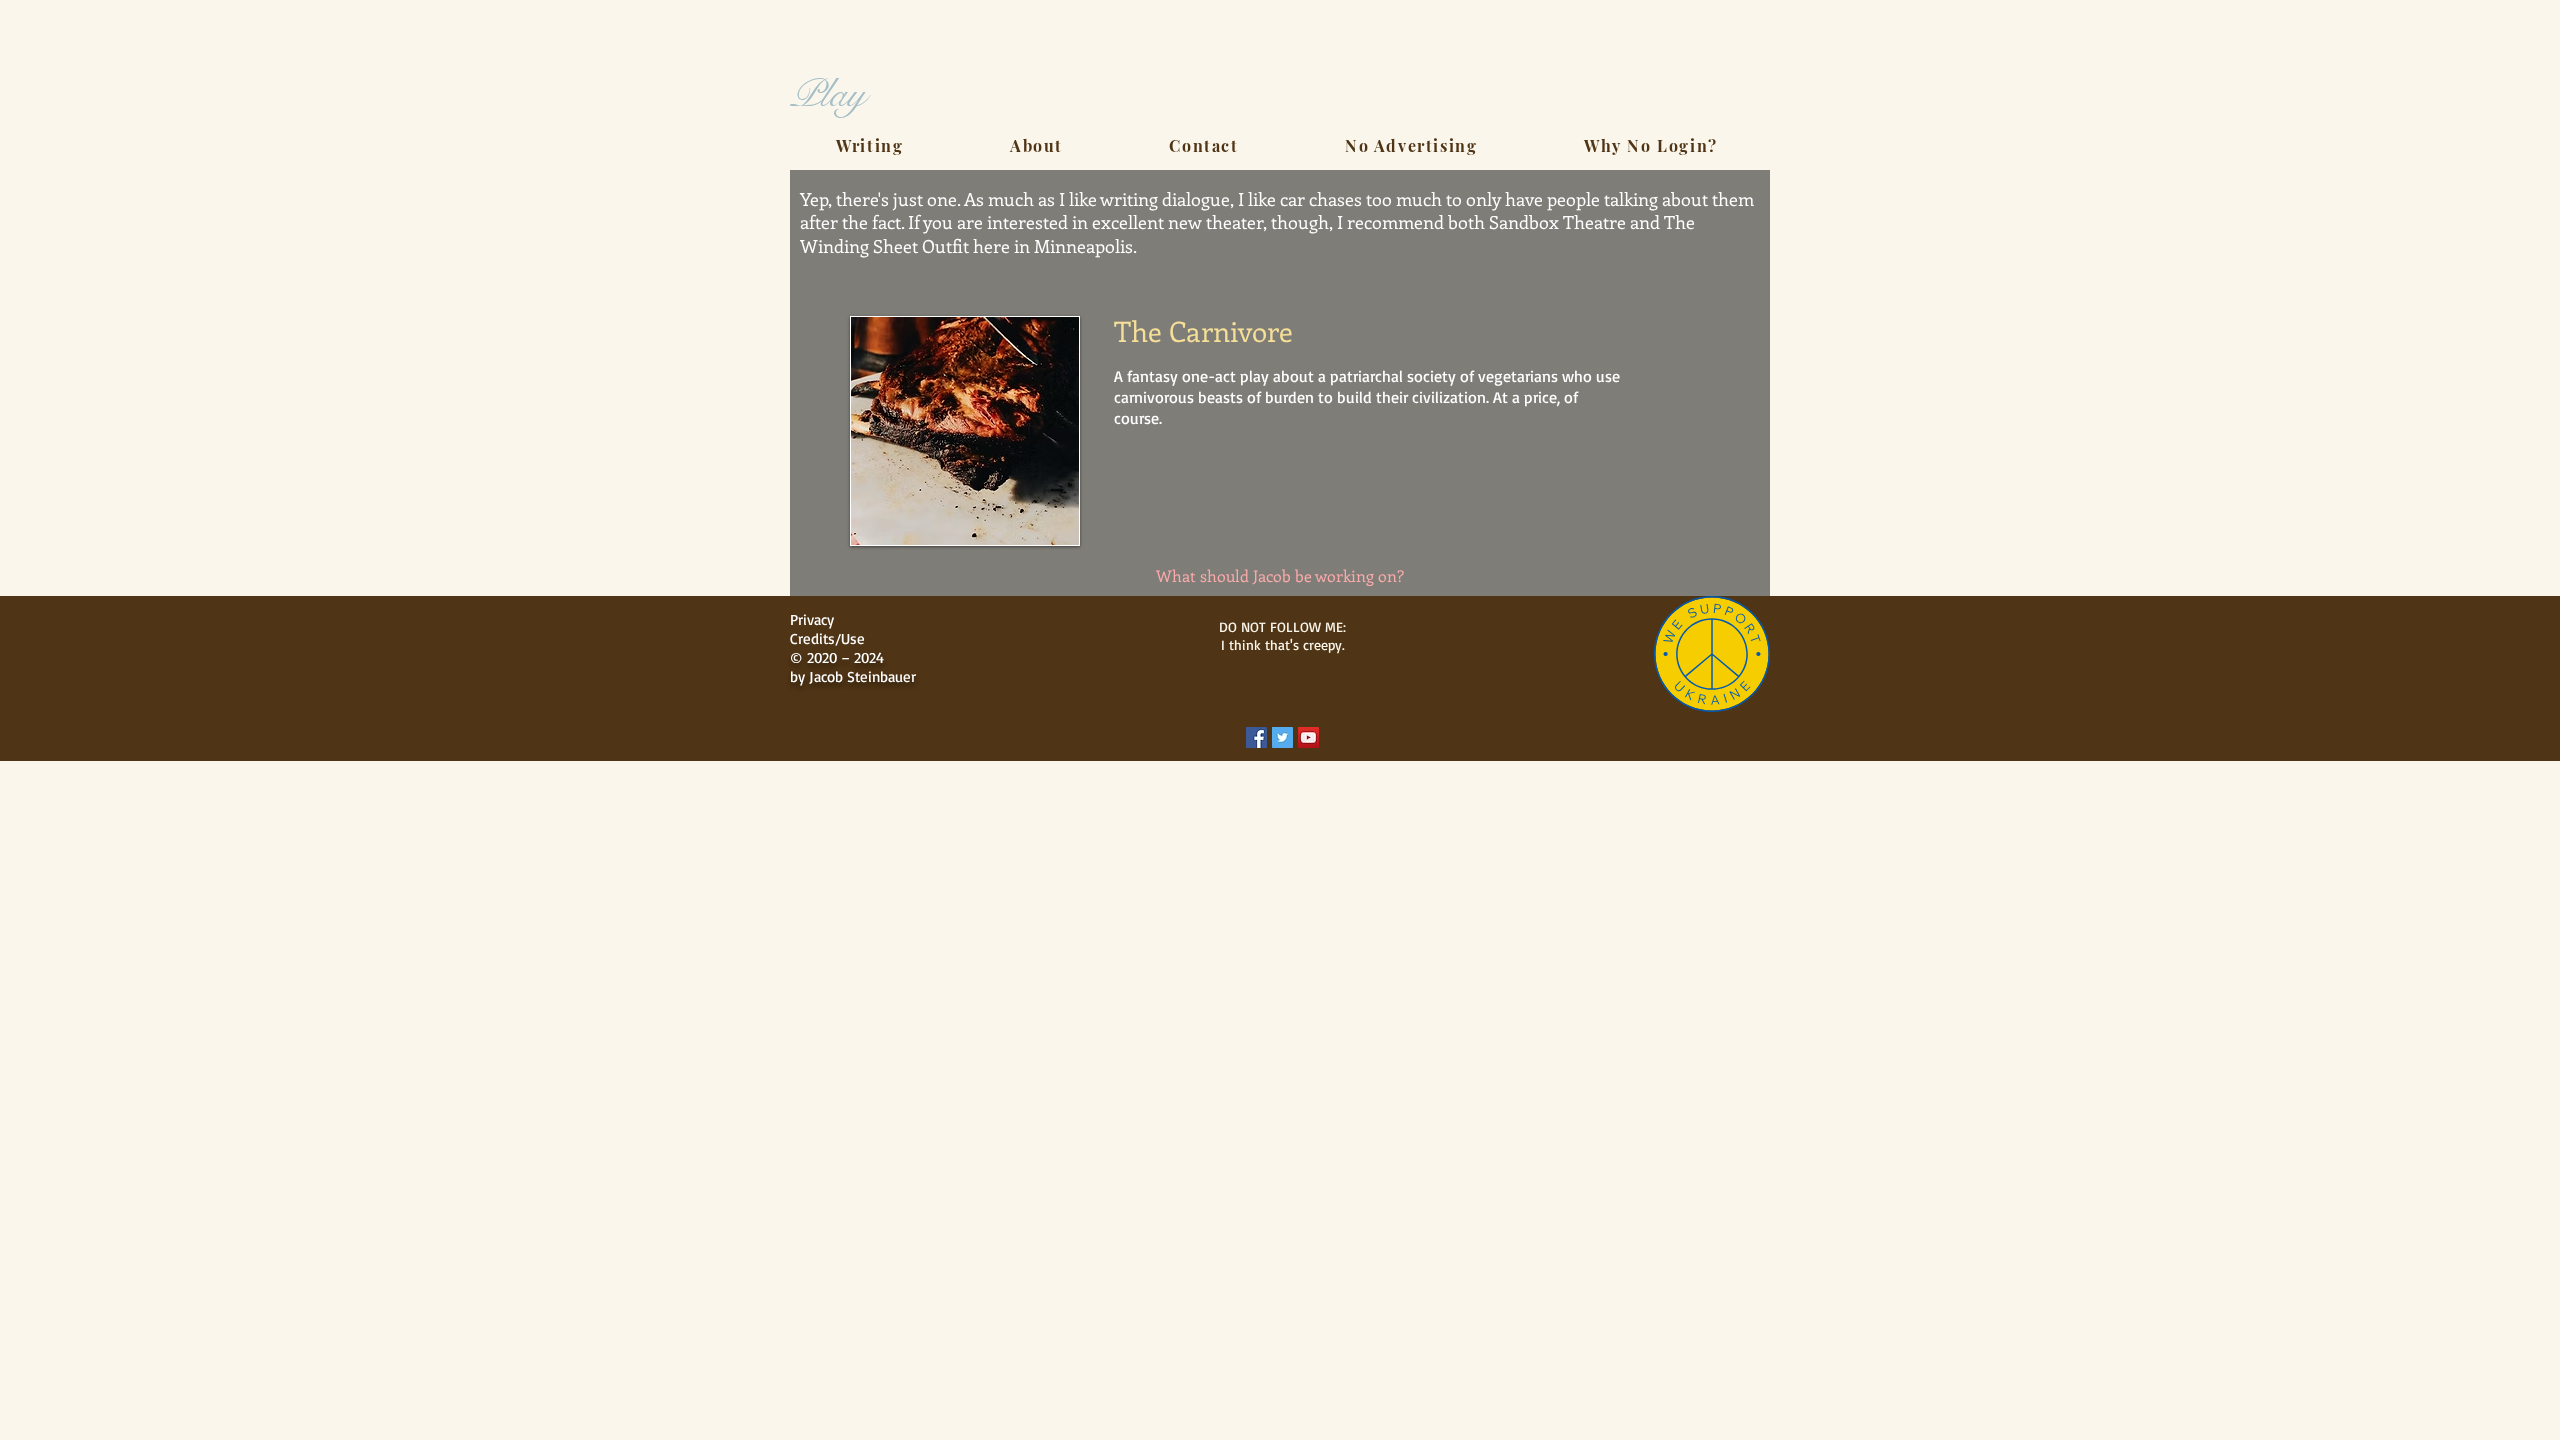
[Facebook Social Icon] (1256, 737)
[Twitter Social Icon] (1282, 737)
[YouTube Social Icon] (1308, 737)
